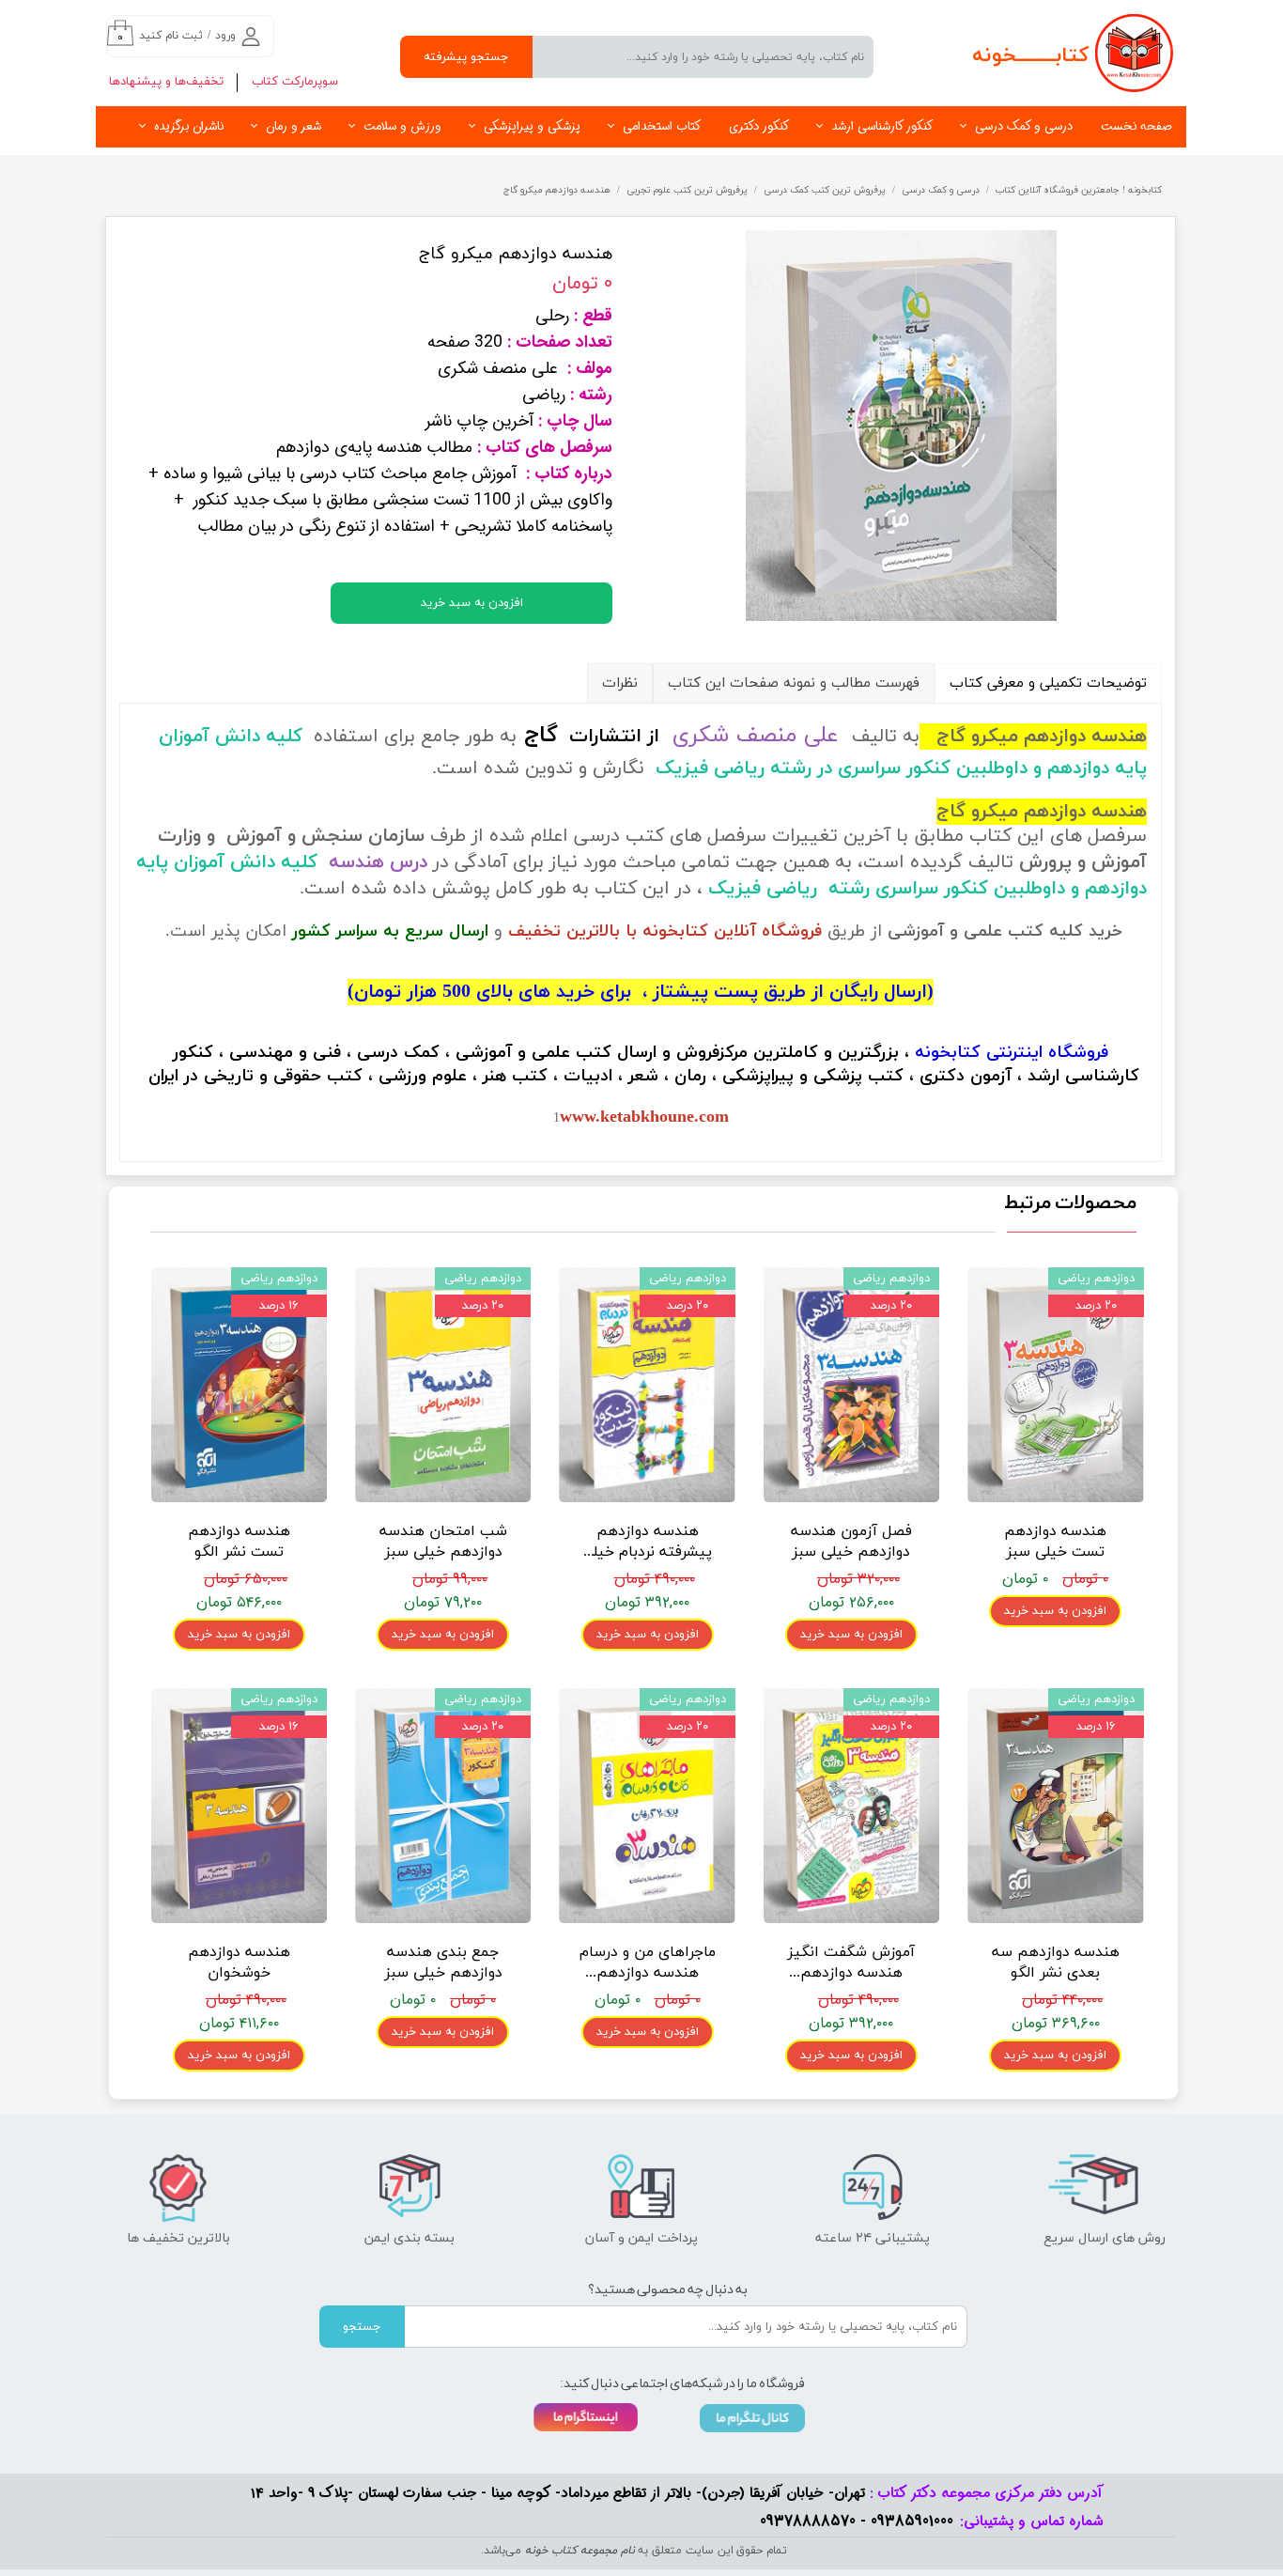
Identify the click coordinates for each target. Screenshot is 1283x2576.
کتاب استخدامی (662, 126)
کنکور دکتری (759, 126)
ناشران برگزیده (189, 126)
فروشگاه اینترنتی (1047, 1053)
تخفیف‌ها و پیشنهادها (166, 82)
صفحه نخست (1136, 126)
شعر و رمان (294, 126)
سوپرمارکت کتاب (295, 82)
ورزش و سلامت (402, 126)
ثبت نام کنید (171, 36)
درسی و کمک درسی (1024, 126)
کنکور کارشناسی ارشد (882, 126)
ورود (225, 36)
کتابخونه (948, 1053)
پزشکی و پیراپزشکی (532, 126)
